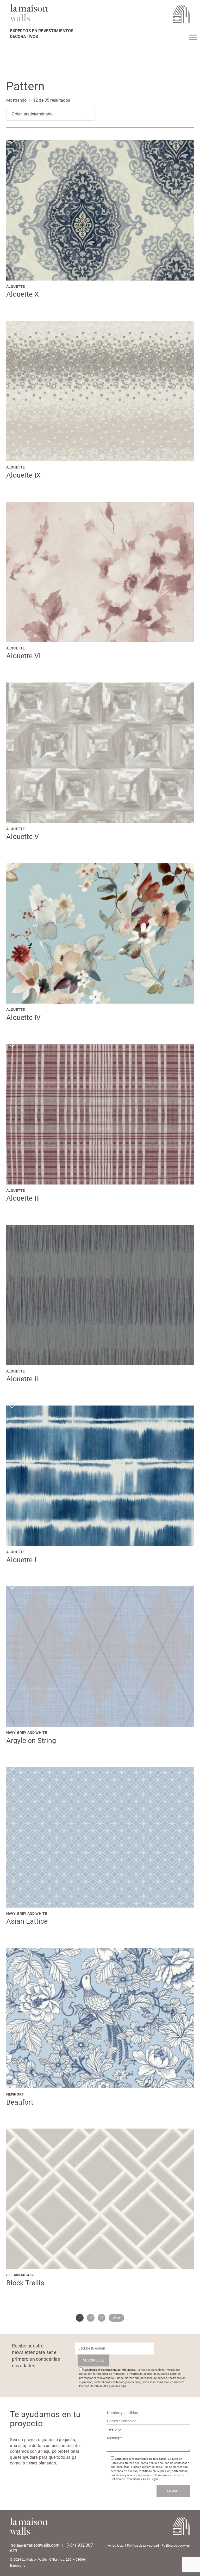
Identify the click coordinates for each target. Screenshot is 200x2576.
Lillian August (21, 2275)
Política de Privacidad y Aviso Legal (103, 2386)
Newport (15, 2094)
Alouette (15, 287)
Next (117, 2318)
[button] (11, 140)
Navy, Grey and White (27, 1733)
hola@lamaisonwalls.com (35, 2545)
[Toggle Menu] (193, 37)
